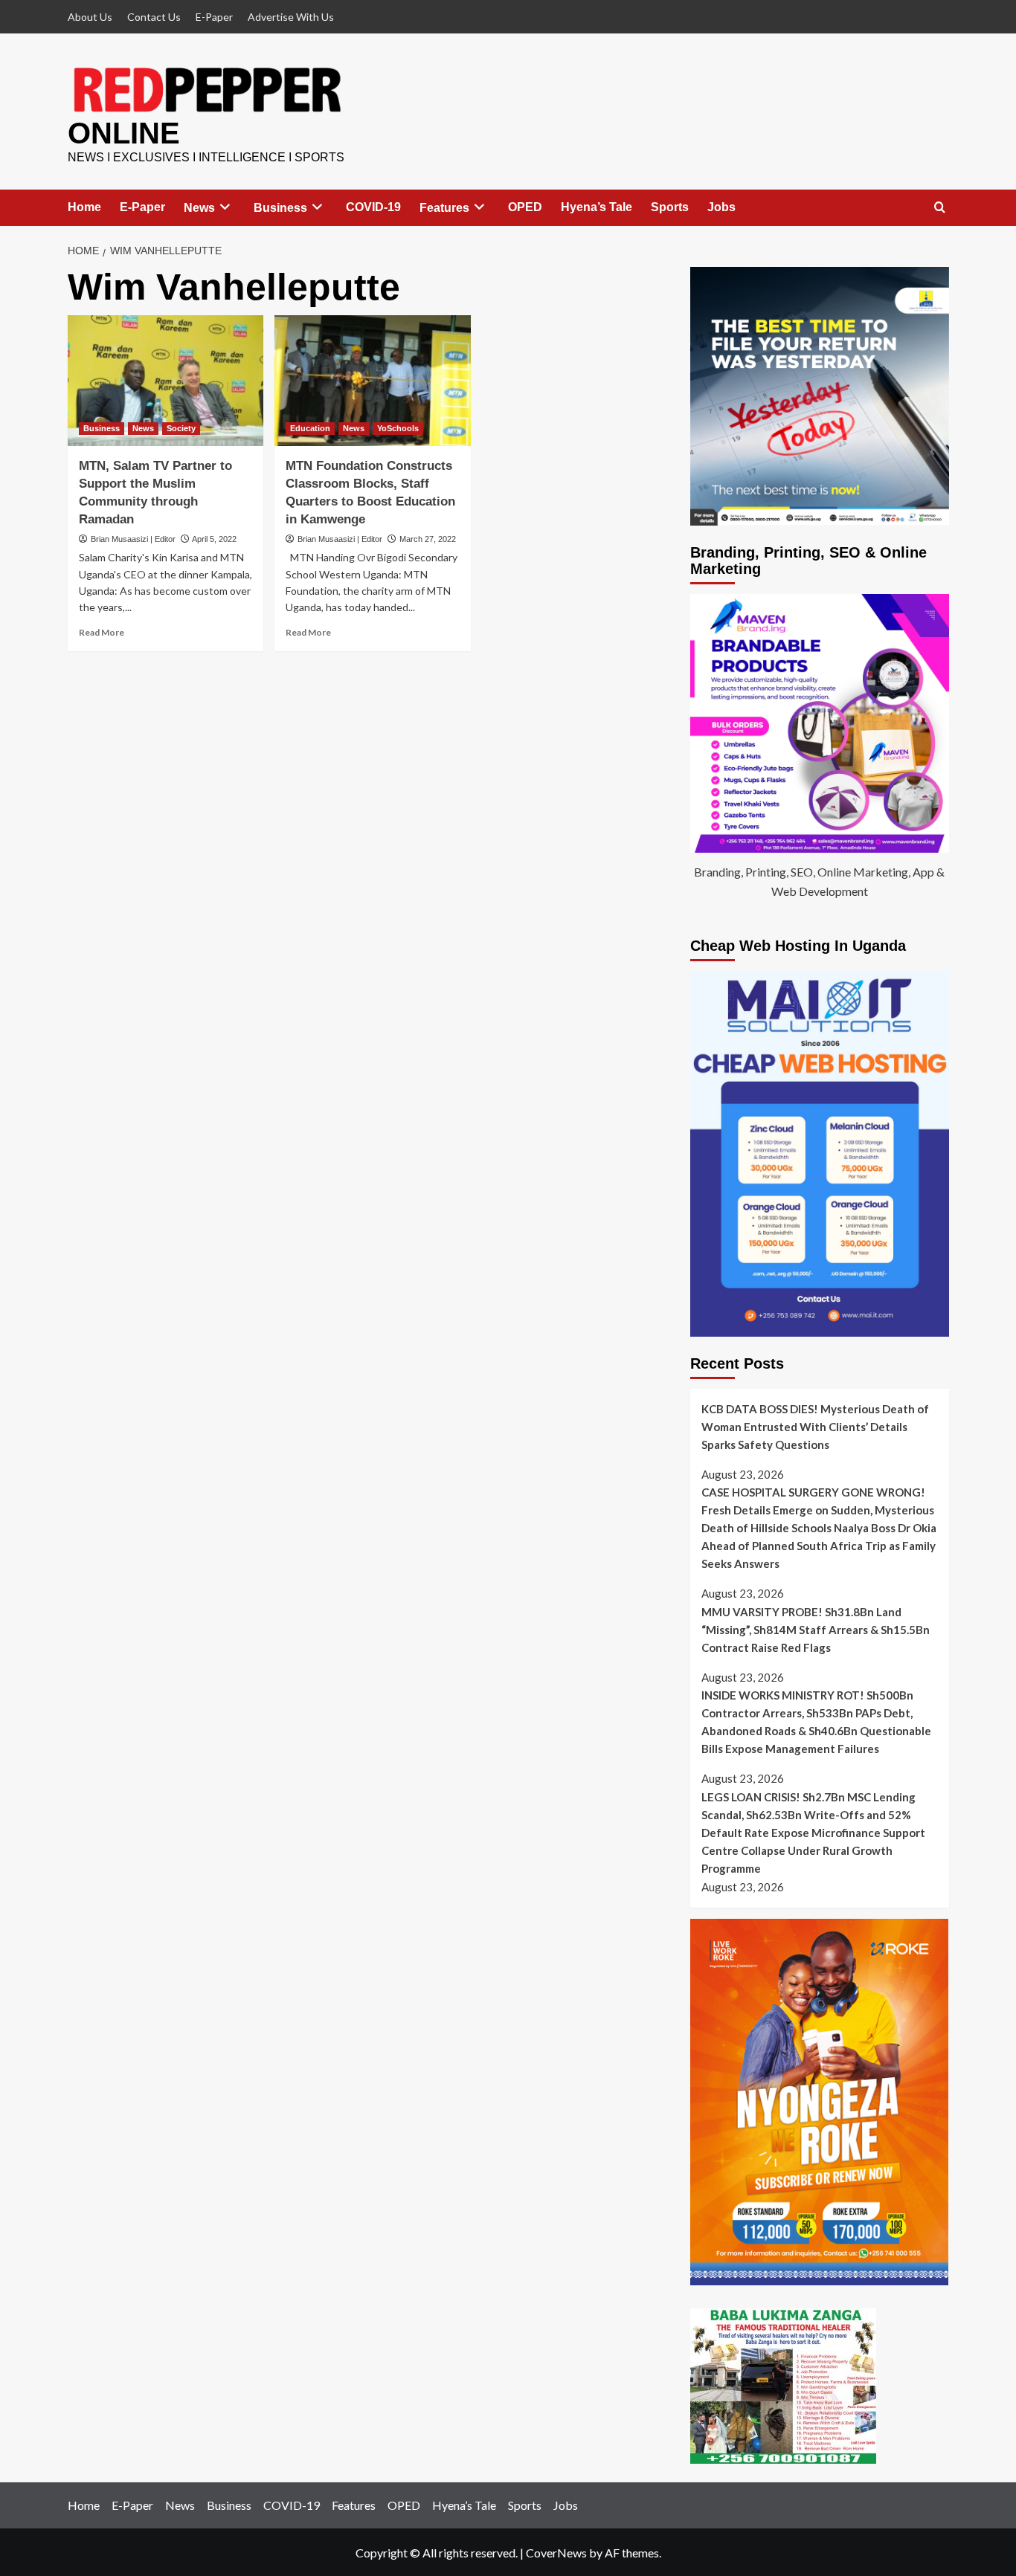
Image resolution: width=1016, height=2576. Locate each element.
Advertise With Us (291, 17)
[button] (940, 208)
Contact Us (154, 17)
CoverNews (556, 2553)
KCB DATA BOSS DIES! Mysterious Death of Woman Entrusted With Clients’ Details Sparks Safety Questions (815, 1427)
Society (181, 428)
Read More (102, 632)
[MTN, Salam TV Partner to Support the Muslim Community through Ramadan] (166, 381)
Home (84, 207)
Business (280, 208)
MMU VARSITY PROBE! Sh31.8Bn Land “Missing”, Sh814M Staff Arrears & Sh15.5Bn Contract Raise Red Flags (816, 1630)
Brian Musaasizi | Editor (133, 539)
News (199, 208)
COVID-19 (373, 207)
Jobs (721, 207)
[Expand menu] (225, 207)
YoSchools (398, 428)
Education (310, 428)
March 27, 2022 (428, 539)
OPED (525, 207)
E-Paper (214, 17)
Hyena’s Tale (597, 207)
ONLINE (124, 133)
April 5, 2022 (214, 539)
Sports (670, 207)
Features (444, 208)
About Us (90, 17)
